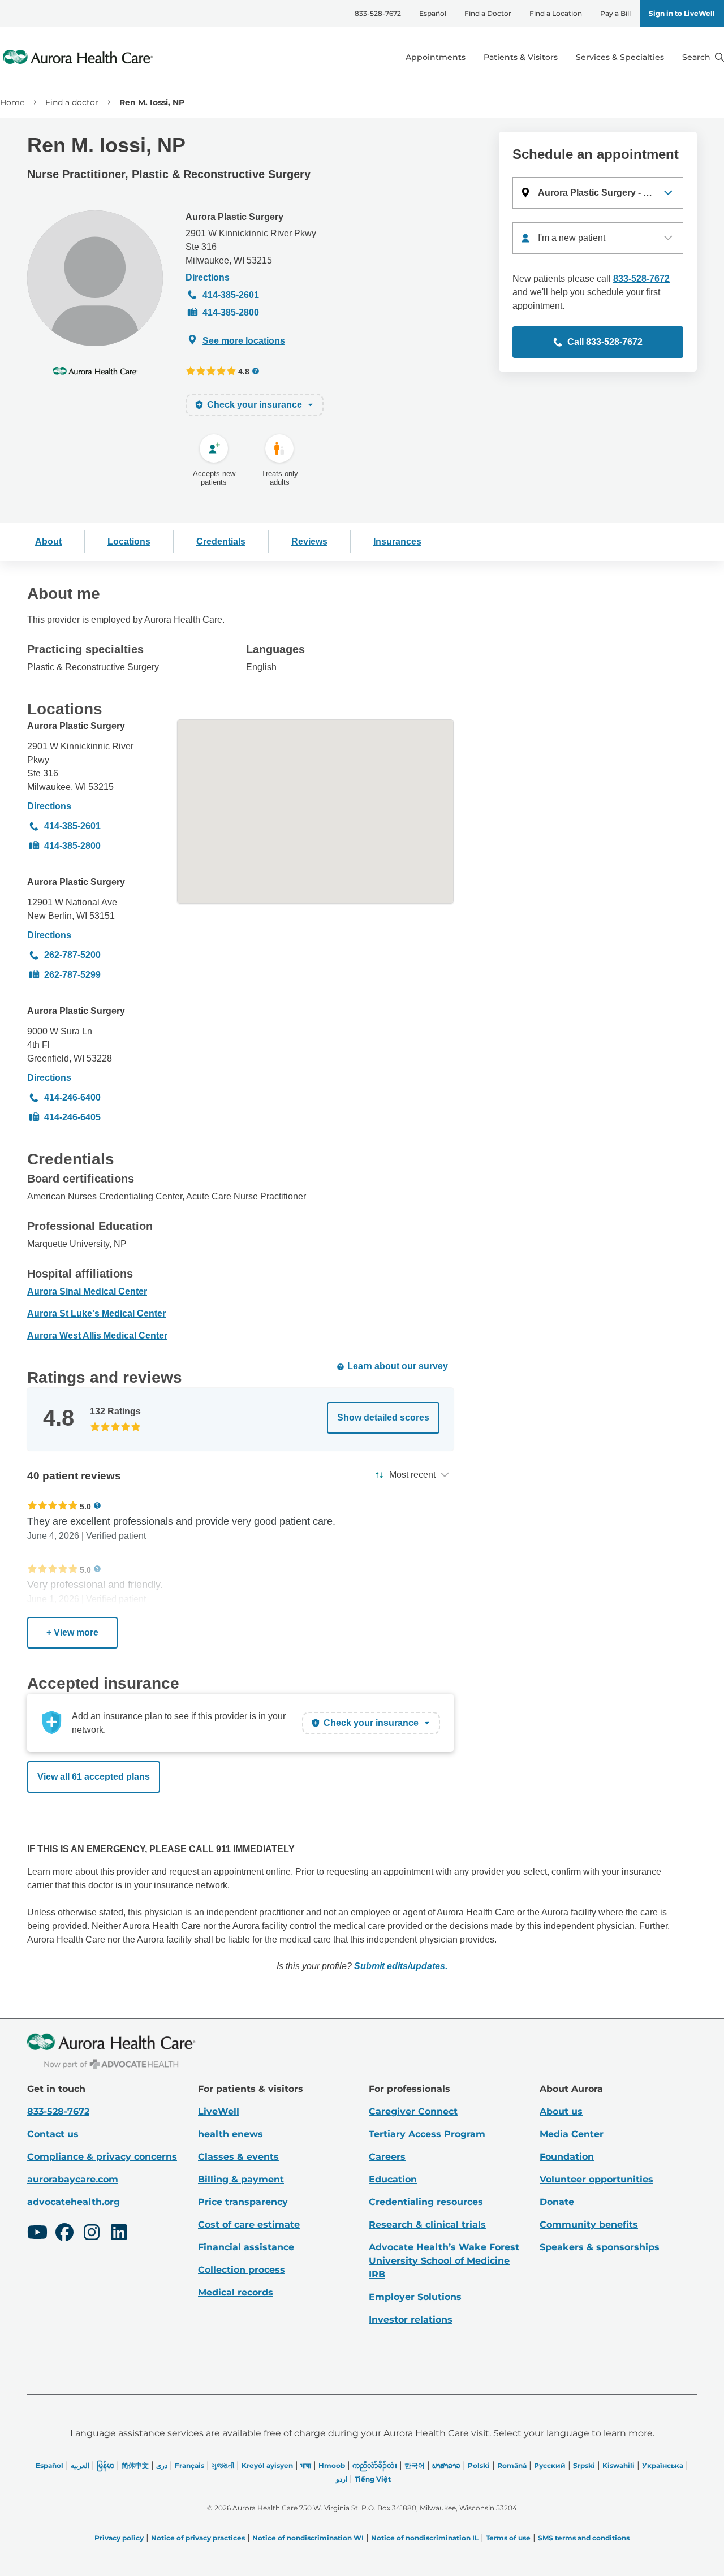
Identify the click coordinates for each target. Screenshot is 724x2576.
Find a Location (556, 13)
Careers (387, 2157)
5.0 (85, 1506)
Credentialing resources (426, 2202)
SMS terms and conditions (584, 2538)
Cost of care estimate (249, 2225)
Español (433, 13)
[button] (598, 193)
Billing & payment (241, 2179)
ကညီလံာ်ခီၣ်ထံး (375, 2465)
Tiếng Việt (373, 2479)
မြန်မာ (105, 2465)
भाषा (306, 2465)
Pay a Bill (615, 13)
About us (561, 2111)
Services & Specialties (620, 57)
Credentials (221, 541)
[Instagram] (92, 2234)
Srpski (584, 2465)
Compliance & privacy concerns (102, 2157)
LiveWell (219, 2111)
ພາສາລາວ (446, 2465)
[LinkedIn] (119, 2234)
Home (12, 102)
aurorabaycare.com (73, 2179)
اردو (342, 2479)
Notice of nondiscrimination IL (425, 2538)
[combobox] (598, 238)
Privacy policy (119, 2538)
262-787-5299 (72, 975)
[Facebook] (64, 2234)
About (48, 541)
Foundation (567, 2157)
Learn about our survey (398, 1366)
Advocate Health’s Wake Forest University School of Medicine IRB (444, 2261)
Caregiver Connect (413, 2111)
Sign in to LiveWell (682, 13)
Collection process (242, 2270)
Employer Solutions (415, 2297)
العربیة (80, 2465)
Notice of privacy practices (198, 2538)
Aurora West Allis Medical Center (97, 1336)
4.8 (244, 371)
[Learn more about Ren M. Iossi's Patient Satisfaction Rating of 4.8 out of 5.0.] (211, 371)
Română (512, 2465)
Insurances (397, 541)
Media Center (572, 2134)
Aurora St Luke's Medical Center (96, 1313)
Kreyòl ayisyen (267, 2465)
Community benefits (589, 2225)
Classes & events (238, 2157)
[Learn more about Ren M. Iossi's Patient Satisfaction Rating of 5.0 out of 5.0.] (53, 1505)
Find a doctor (72, 102)
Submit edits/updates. (401, 1966)
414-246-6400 (72, 1097)
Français (189, 2465)
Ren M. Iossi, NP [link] (152, 102)
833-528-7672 (378, 13)
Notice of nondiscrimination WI (308, 2538)
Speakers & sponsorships (600, 2247)
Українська (663, 2465)
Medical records (236, 2292)
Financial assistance (246, 2247)
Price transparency (243, 2202)
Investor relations (411, 2320)
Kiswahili (619, 2465)
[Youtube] (37, 2234)
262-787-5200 (72, 955)
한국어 (415, 2465)
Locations (129, 541)
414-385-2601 (231, 295)
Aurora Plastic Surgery (234, 217)
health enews (230, 2134)
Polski (479, 2465)
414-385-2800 (231, 312)
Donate (557, 2202)
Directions (208, 277)
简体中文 (135, 2465)
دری (162, 2465)
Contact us (53, 2134)
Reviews (309, 541)
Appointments (436, 57)
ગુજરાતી (223, 2465)
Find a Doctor (488, 13)
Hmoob (332, 2465)
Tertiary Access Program (427, 2134)
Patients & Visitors (521, 57)
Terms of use (508, 2538)
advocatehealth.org (74, 2202)
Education (393, 2179)
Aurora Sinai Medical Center (87, 1291)
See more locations (244, 341)
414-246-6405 (72, 1117)
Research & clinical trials (427, 2225)
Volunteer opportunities (596, 2179)
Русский (550, 2465)
